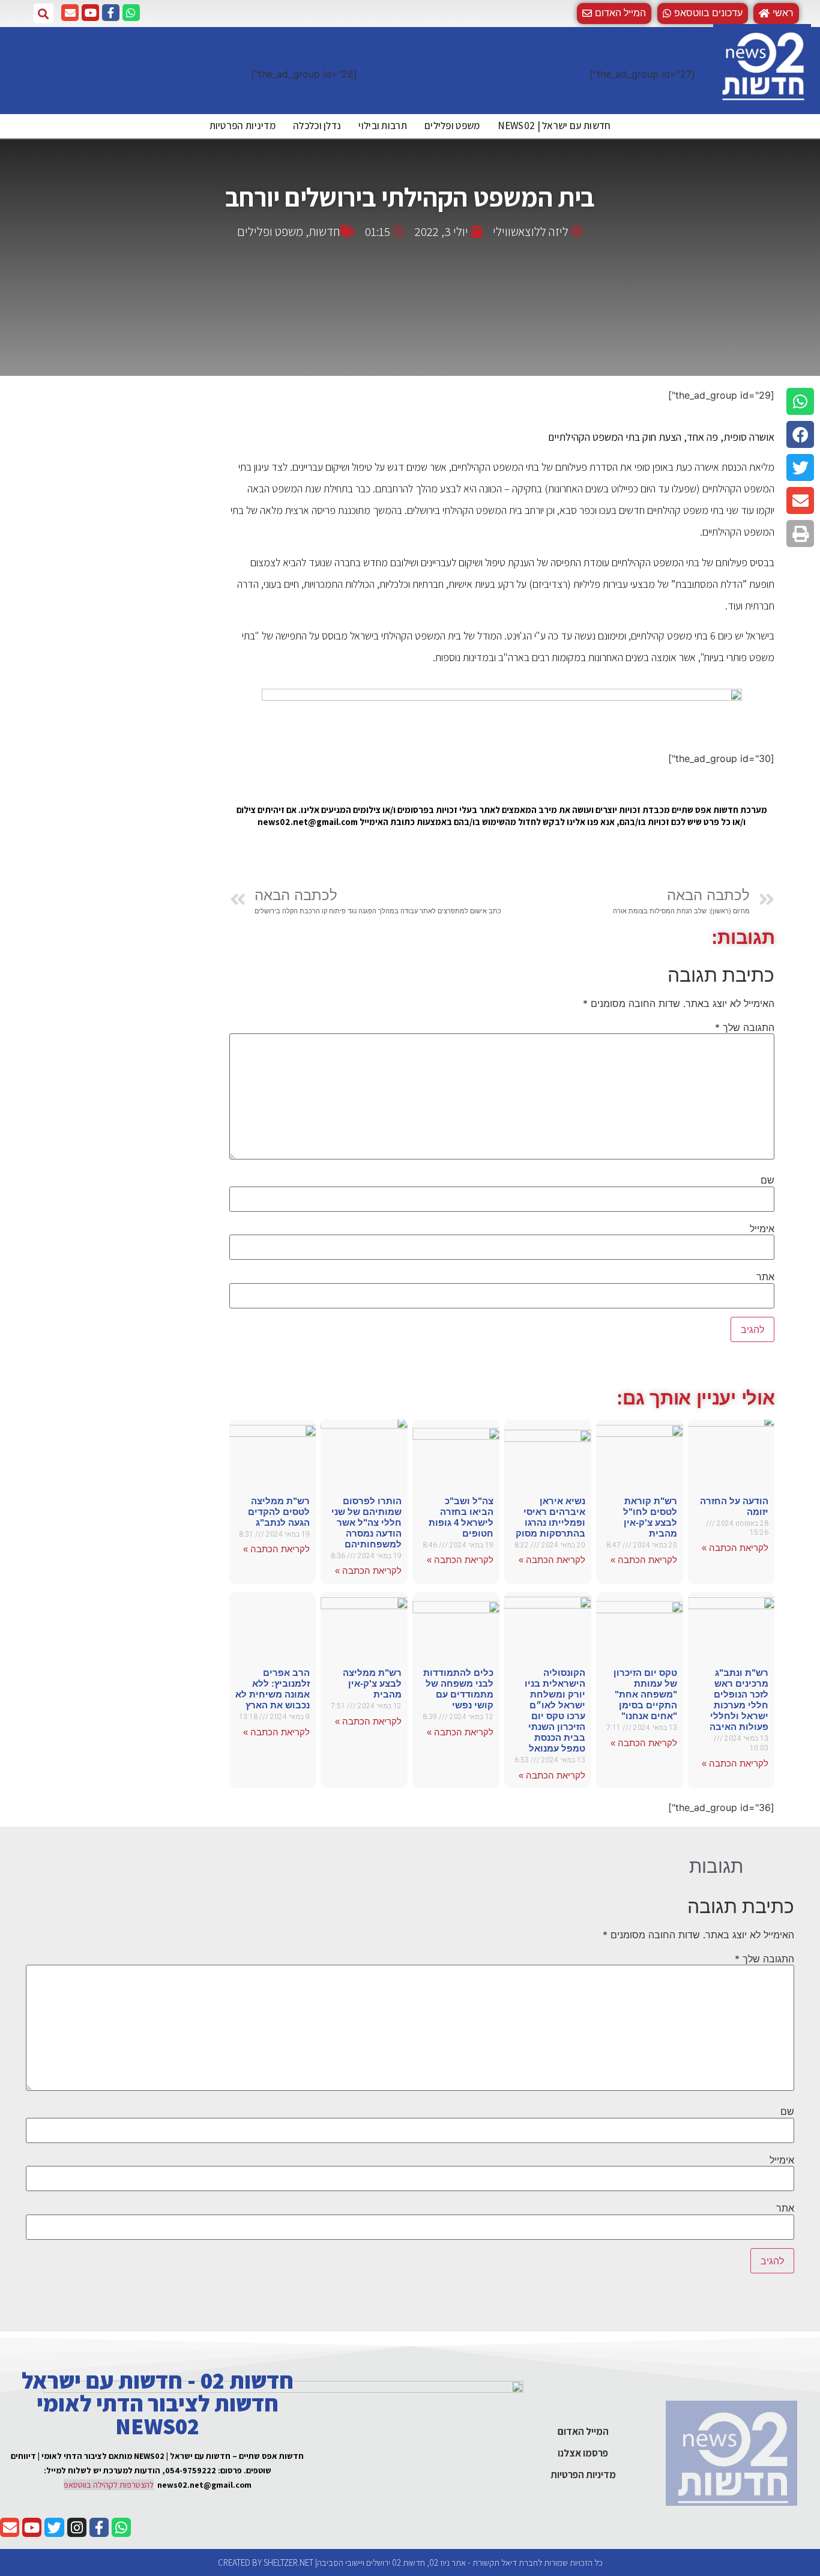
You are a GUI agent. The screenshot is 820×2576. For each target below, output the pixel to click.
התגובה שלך (745, 1027)
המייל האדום (583, 2431)
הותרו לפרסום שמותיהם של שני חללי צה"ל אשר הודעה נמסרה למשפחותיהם (366, 1522)
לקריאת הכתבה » (735, 1548)
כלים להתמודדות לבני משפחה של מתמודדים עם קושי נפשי (458, 1689)
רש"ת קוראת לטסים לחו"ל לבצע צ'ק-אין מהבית (650, 1517)
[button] (703, 14)
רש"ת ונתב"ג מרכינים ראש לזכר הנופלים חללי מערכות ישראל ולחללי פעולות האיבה (739, 1700)
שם (767, 1180)
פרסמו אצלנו (583, 2453)
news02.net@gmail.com (204, 2485)
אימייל (762, 1229)
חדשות (324, 231)
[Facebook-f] (111, 13)
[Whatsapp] (131, 13)
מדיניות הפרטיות (243, 125)
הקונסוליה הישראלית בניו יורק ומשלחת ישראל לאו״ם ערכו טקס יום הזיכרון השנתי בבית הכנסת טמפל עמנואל (555, 1710)
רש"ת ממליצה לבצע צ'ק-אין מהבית (372, 1683)
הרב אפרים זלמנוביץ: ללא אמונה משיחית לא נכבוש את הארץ (273, 1689)
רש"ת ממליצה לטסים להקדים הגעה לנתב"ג (279, 1512)
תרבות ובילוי (383, 125)
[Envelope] (70, 13)
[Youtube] (90, 13)
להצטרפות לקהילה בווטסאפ (109, 2485)
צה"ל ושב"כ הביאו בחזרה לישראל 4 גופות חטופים (461, 1517)
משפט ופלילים (452, 125)
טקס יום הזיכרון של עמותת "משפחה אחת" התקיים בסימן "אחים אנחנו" (645, 1694)
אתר (765, 1277)
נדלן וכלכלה (317, 125)
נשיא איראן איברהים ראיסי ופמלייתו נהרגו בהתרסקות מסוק (550, 1517)
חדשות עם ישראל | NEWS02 (554, 125)
